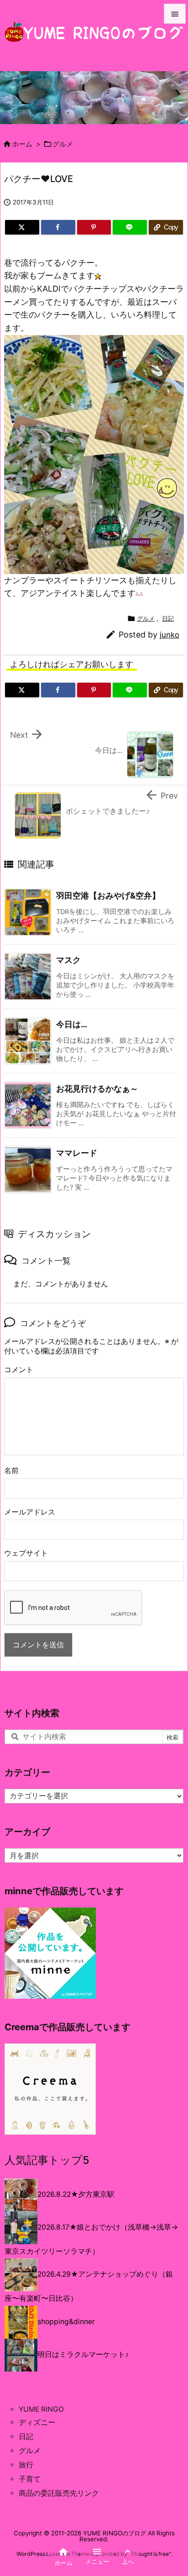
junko (170, 635)
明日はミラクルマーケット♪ (83, 2354)
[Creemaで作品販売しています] (50, 2089)
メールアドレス (30, 1512)
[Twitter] (22, 227)
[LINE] (130, 227)
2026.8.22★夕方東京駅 (76, 2194)
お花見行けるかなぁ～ (97, 1089)
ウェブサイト (26, 1553)
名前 (11, 1471)
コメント (19, 1370)
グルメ (63, 144)
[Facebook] (58, 227)
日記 (168, 618)
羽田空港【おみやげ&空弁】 (108, 896)
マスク (68, 960)
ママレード (77, 1153)
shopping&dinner (66, 2322)
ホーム (22, 144)
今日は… (72, 1024)
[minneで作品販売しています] (50, 1953)
